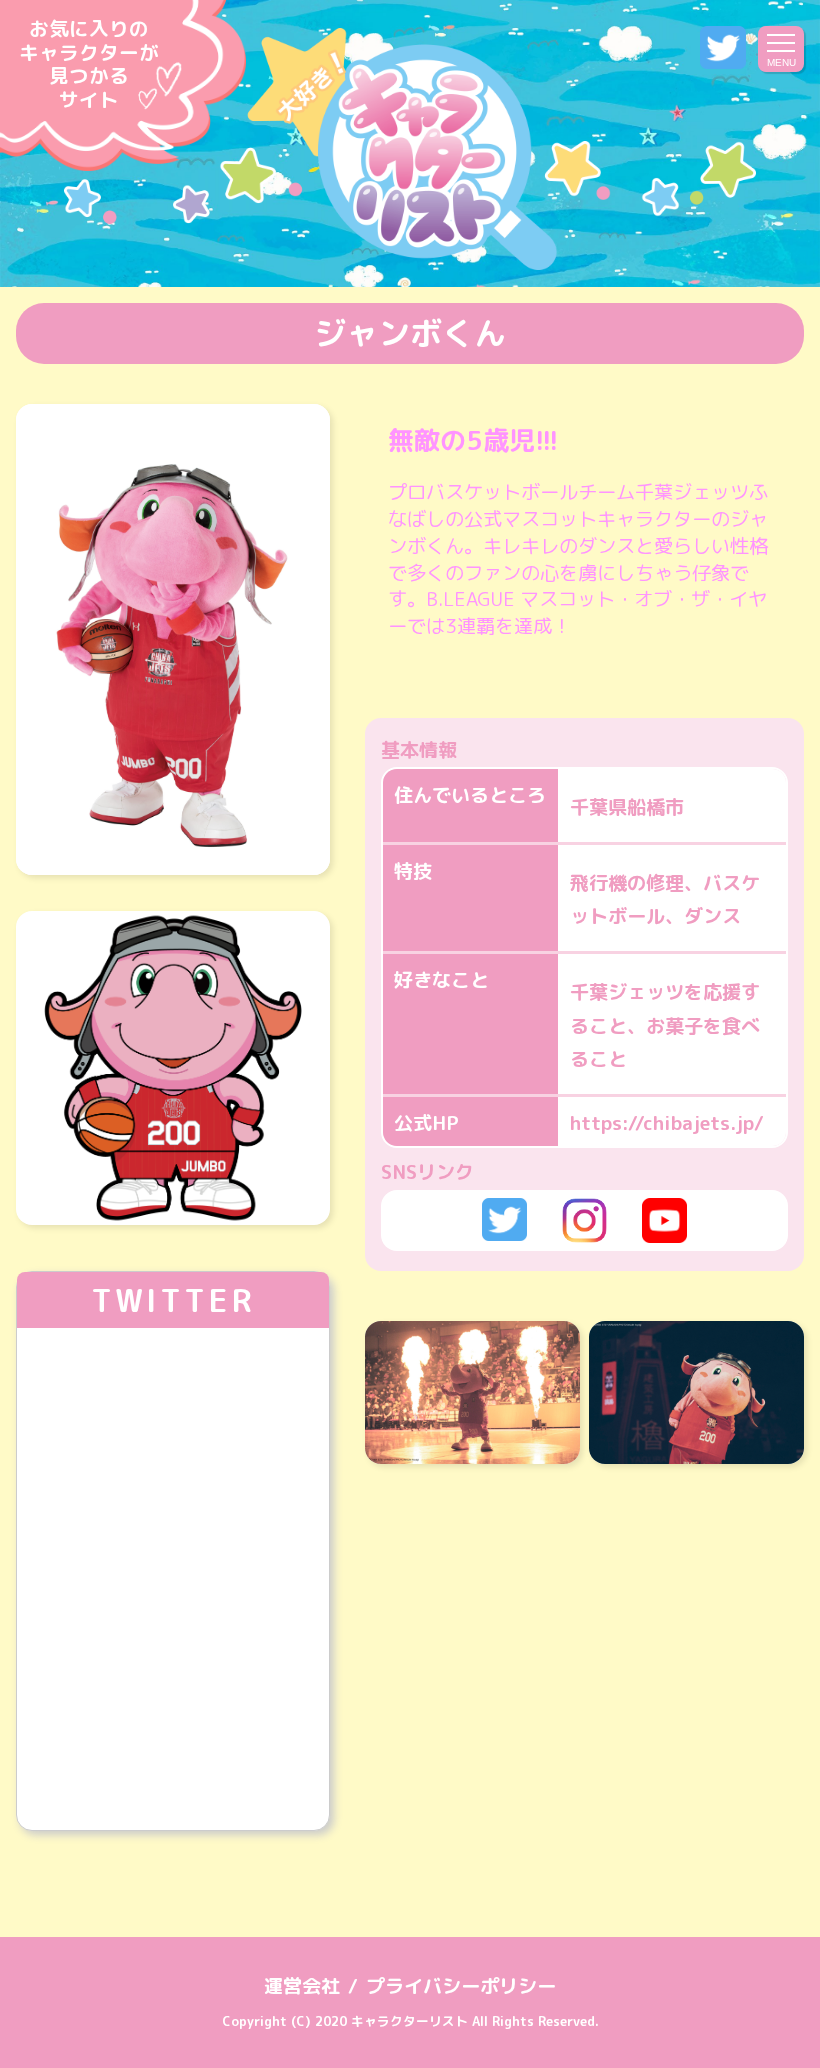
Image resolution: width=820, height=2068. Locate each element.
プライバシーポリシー (461, 1985)
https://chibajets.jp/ (667, 1122)
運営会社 (302, 1985)
